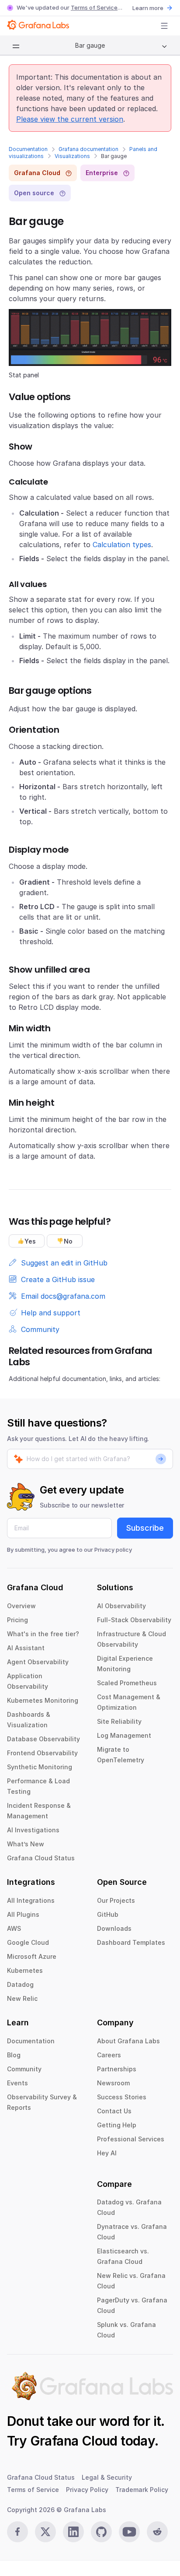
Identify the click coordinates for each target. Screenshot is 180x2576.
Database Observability (43, 1739)
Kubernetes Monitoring (43, 1700)
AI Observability (121, 1606)
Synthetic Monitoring (40, 1767)
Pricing (17, 1620)
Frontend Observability (42, 1753)
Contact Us (114, 2111)
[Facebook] (17, 2532)
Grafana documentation (88, 149)
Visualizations (72, 156)
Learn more (148, 8)
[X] (45, 2532)
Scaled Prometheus (127, 1683)
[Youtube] (129, 2532)
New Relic (22, 1998)
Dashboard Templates (131, 1942)
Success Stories (122, 2097)
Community (24, 2069)
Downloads (114, 1928)
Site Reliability (119, 1721)
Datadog (20, 1984)
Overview (21, 1606)
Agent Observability (38, 1662)
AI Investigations (33, 1830)
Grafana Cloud (74, 2441)
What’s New (26, 1844)
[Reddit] (157, 2532)
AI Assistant (26, 1648)
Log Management (124, 1735)
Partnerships (117, 2069)
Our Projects (116, 1900)
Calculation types (122, 545)
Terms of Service (94, 7)
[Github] (101, 2532)
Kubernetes (25, 1970)
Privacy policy (113, 1550)
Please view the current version (70, 119)
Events (17, 2083)
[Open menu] (164, 26)
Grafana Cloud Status (41, 1858)
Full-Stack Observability (134, 1620)
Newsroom (113, 2083)
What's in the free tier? (43, 1634)
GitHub (108, 1914)
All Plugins (23, 1914)
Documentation (28, 149)
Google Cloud (28, 1942)
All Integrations (31, 1900)
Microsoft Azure (32, 1956)
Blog (14, 2055)
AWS (14, 1928)
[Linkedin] (73, 2532)
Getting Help (117, 2125)
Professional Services (131, 2139)
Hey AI (107, 2153)
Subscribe (145, 1528)
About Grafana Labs (128, 2041)
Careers (109, 2055)
